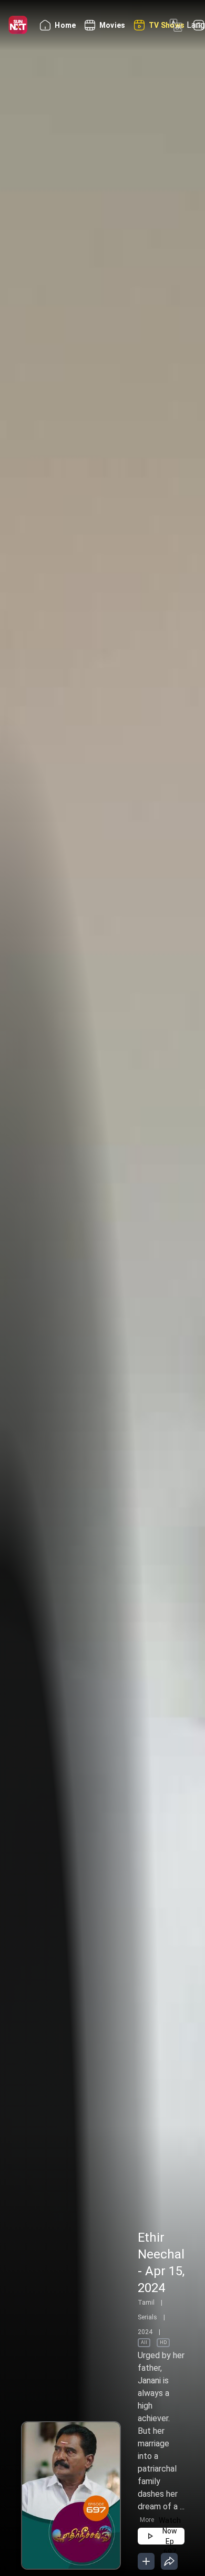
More (147, 2520)
